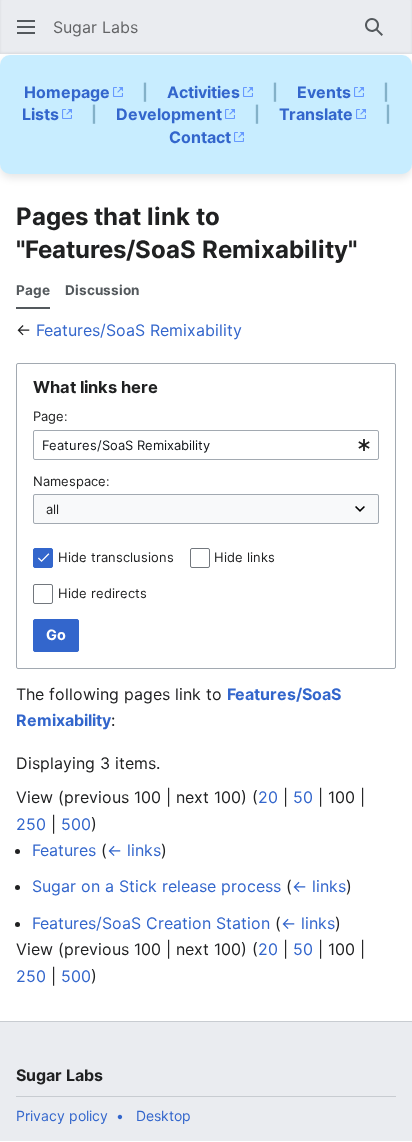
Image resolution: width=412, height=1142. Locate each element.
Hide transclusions (116, 557)
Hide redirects (102, 593)
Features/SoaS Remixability (139, 330)
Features (64, 850)
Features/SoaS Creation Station (151, 923)
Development (169, 114)
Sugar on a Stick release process (156, 886)
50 (303, 797)
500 (76, 824)
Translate (316, 114)
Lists (40, 114)
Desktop (163, 1115)
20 (268, 797)
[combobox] (206, 445)
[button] (26, 27)
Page (33, 290)
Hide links (244, 557)
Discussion (102, 290)
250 (31, 824)
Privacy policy (62, 1115)
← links (134, 850)
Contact (200, 137)
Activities (203, 92)
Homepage (67, 92)
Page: (50, 416)
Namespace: (71, 481)
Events (324, 92)
